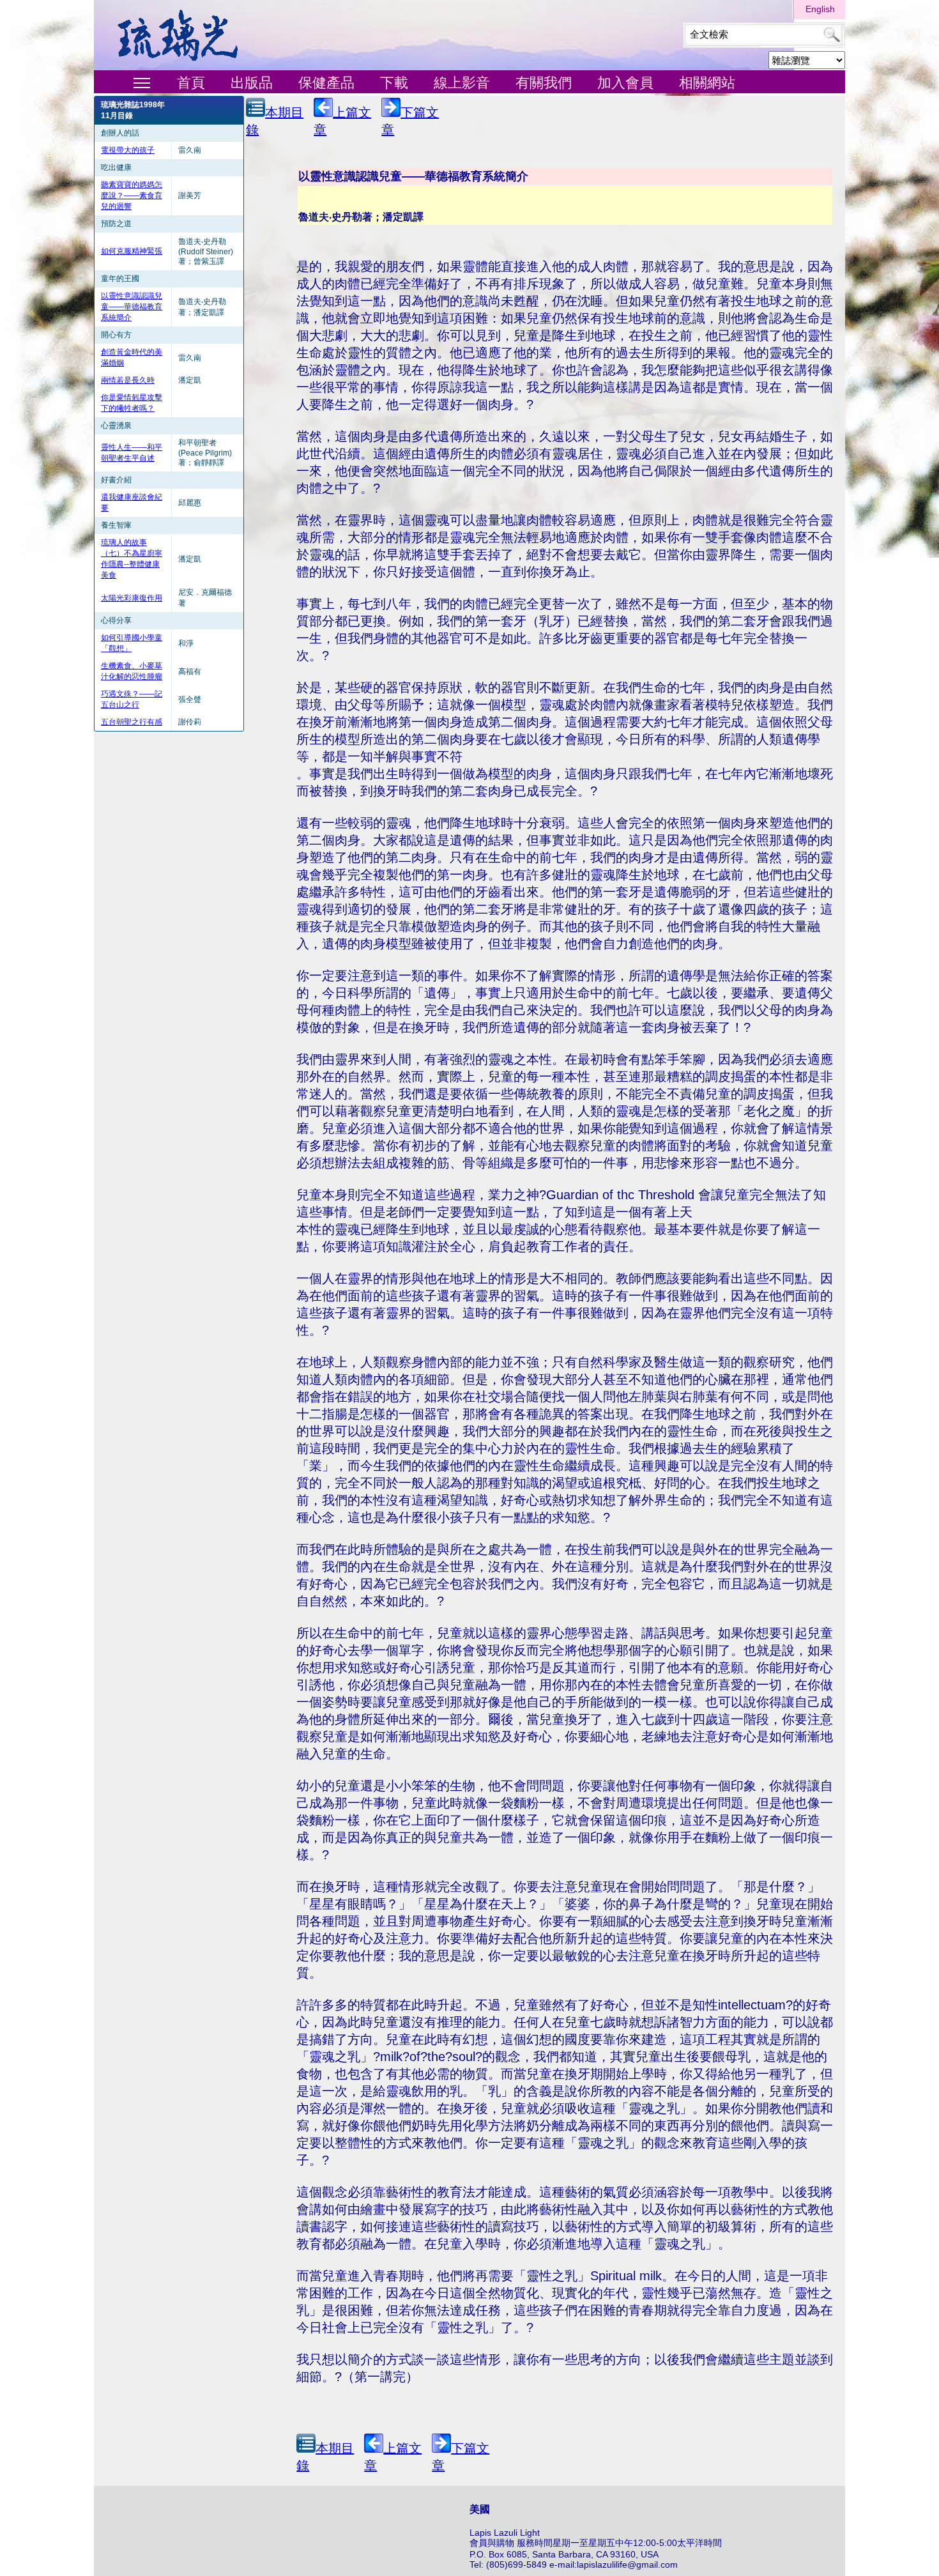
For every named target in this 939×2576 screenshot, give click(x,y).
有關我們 (544, 83)
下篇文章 (410, 121)
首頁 (191, 83)
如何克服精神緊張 (132, 251)
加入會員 (625, 83)
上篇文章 (342, 121)
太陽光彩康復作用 (132, 598)
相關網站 (707, 83)
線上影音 (462, 83)
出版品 (252, 83)
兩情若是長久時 (128, 380)
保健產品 (326, 83)
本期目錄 (275, 121)
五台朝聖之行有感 (132, 722)
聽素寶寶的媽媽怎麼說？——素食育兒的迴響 (132, 195)
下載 (394, 83)
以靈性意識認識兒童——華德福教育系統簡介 (132, 307)
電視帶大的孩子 (128, 150)
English (820, 9)
